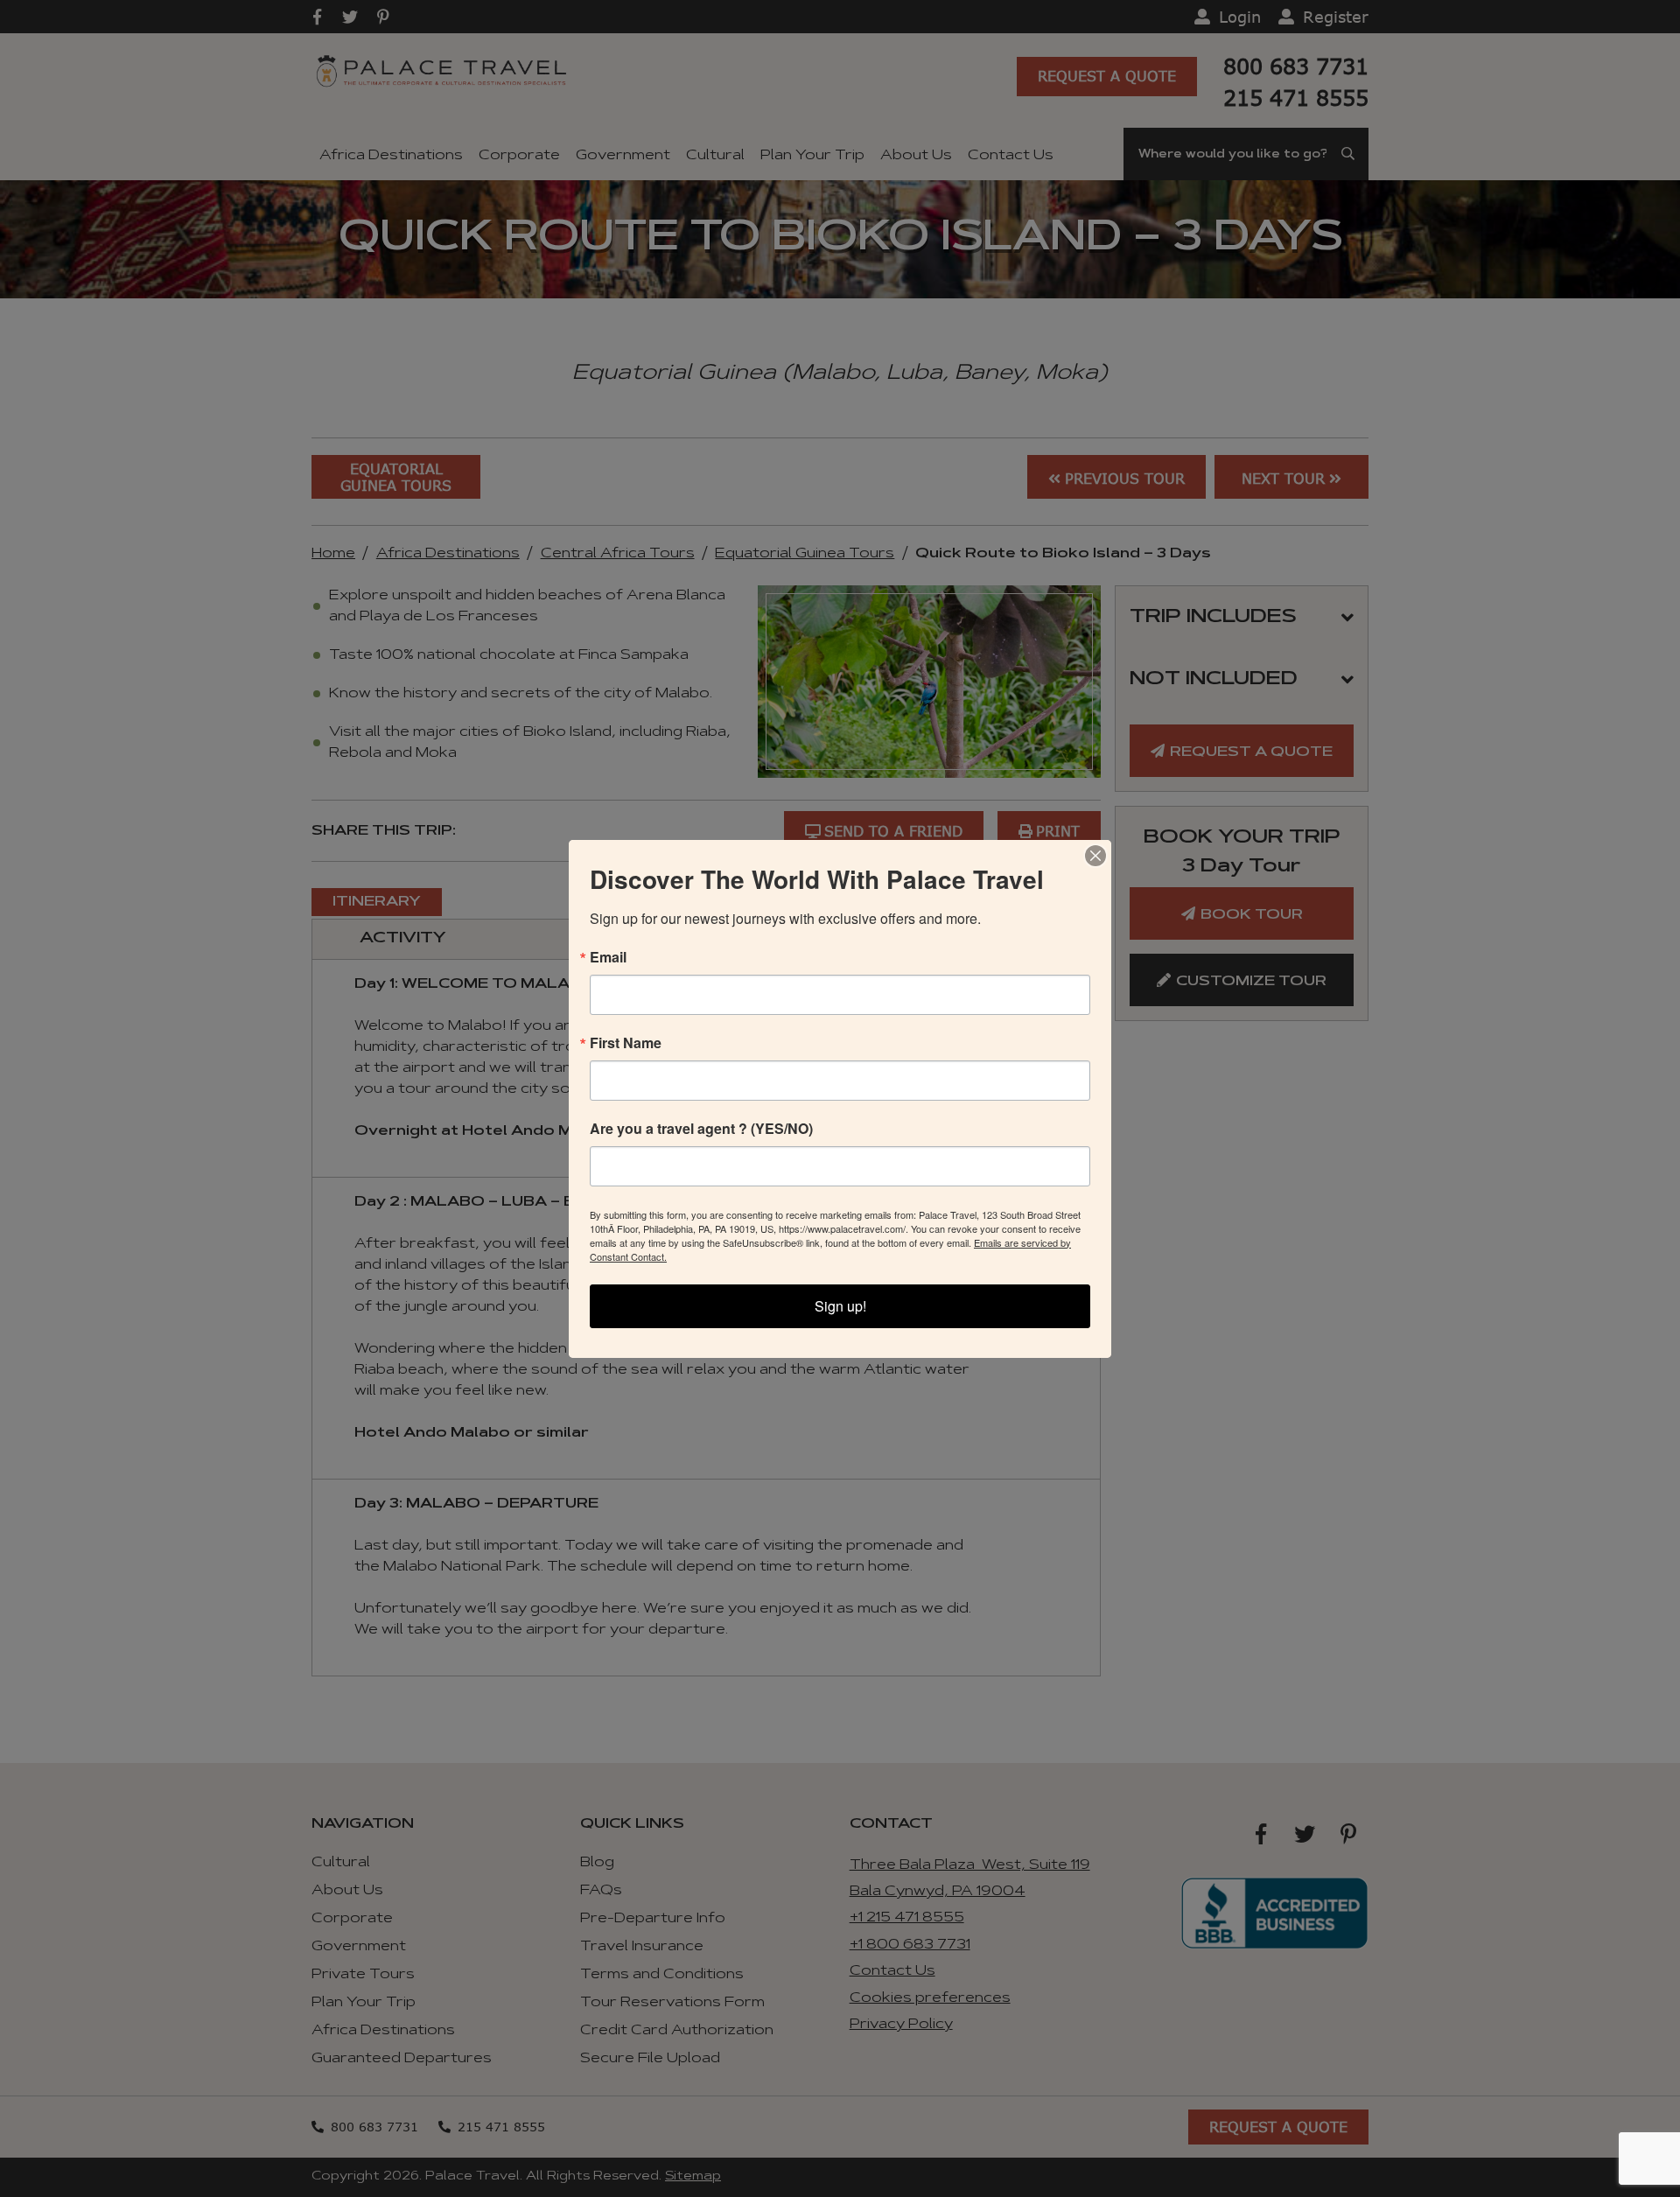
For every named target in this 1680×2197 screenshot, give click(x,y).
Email (608, 957)
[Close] (1095, 856)
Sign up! (840, 1306)
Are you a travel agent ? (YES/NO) (701, 1129)
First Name (626, 1043)
